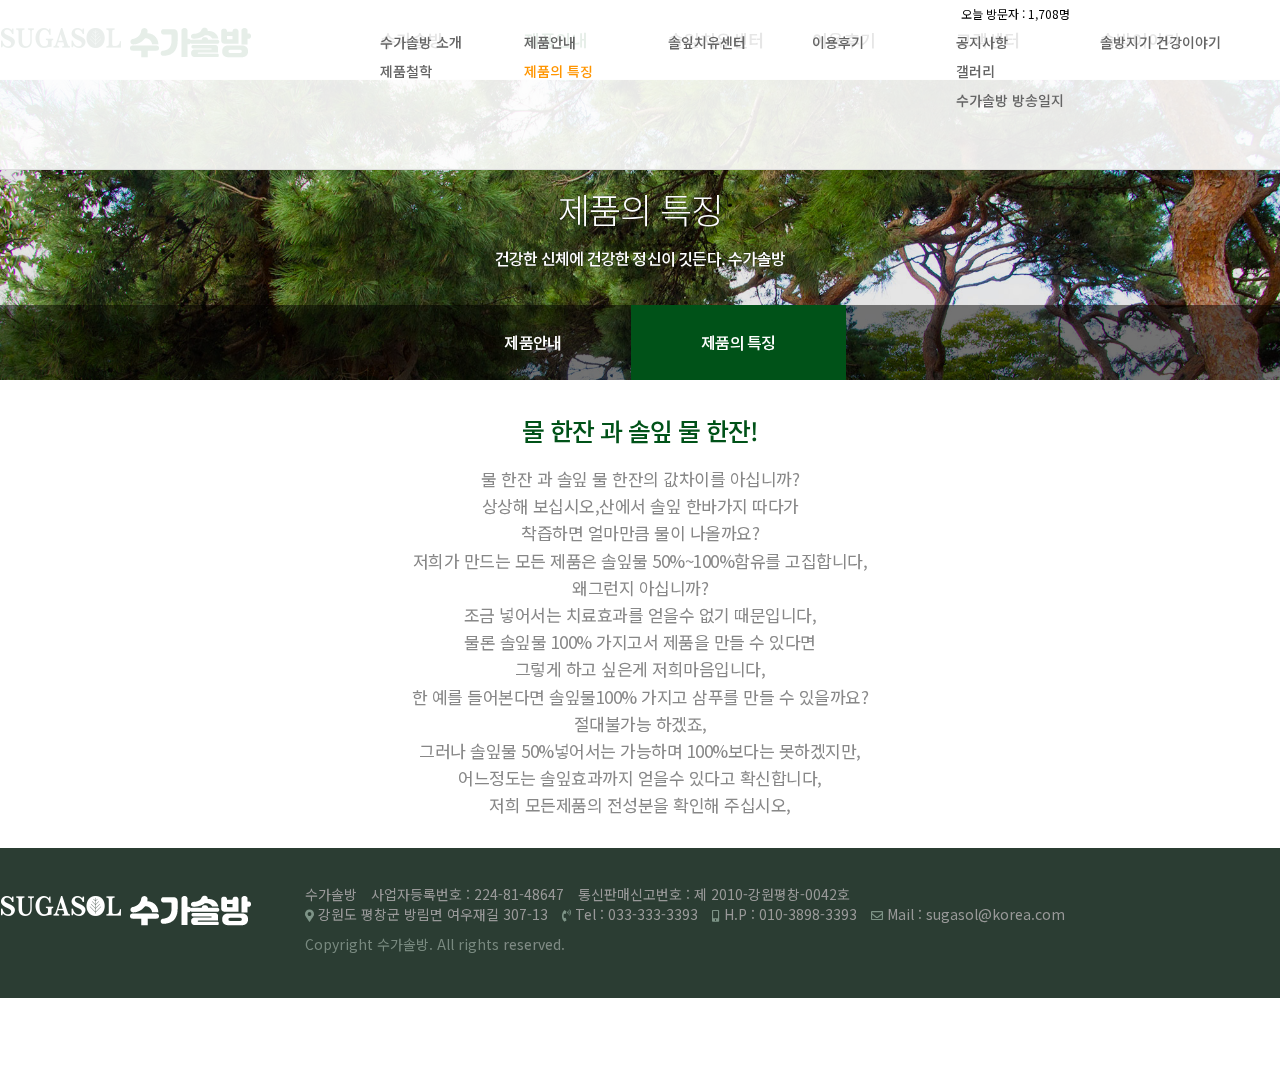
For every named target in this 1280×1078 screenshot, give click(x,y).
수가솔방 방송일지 (1010, 100)
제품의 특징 (558, 71)
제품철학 (406, 71)
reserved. (534, 944)
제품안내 (550, 42)
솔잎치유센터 (707, 42)
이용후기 (838, 42)
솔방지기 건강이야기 (1160, 42)
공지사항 (982, 42)
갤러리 (975, 71)
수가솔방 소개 (421, 42)
